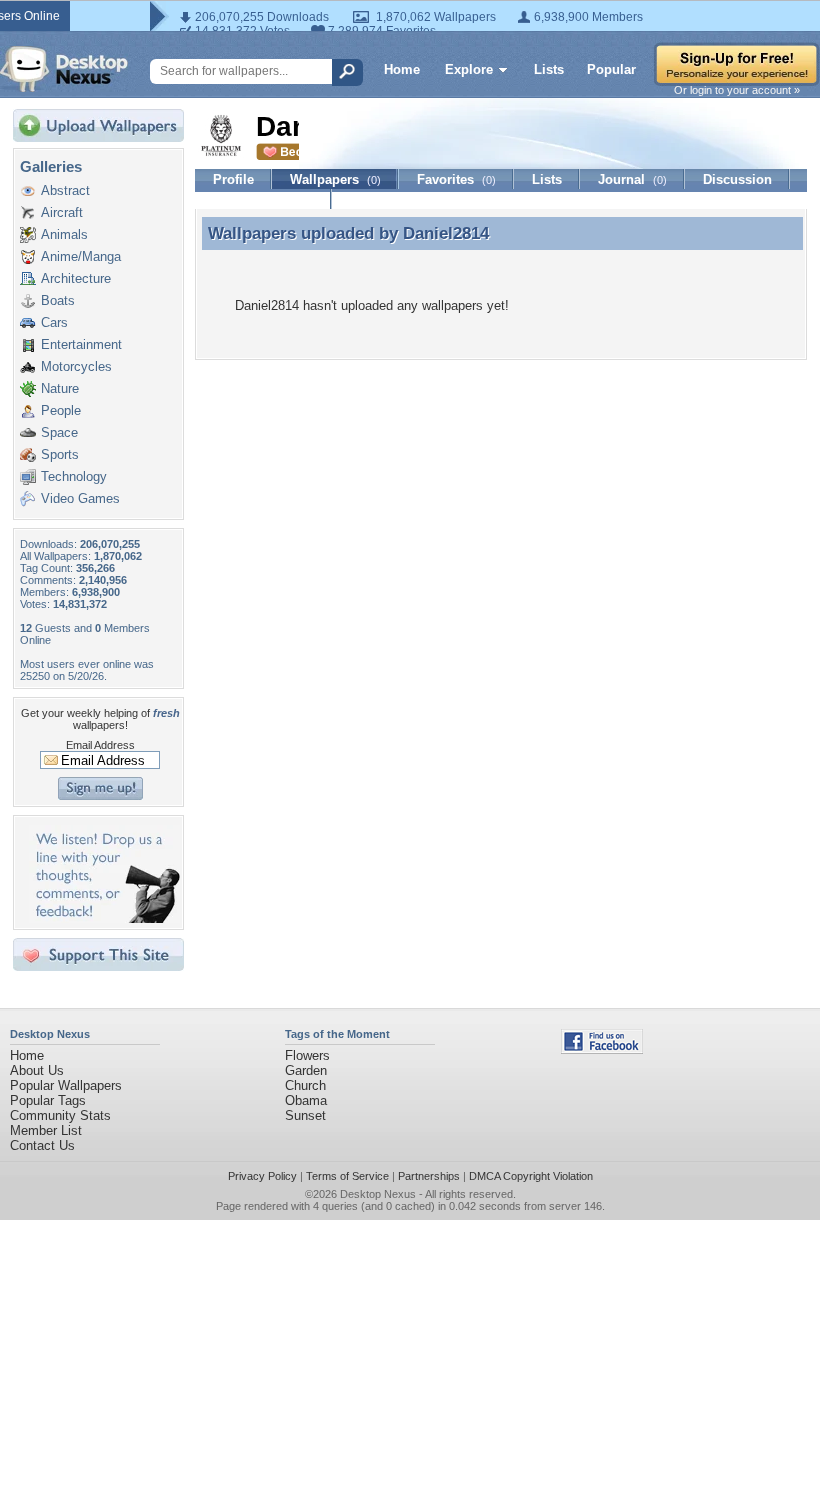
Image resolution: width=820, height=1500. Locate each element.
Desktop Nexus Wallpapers (64, 69)
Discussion (737, 179)
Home (402, 69)
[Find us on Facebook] (602, 1049)
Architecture (76, 278)
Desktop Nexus (378, 1194)
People (61, 410)
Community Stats (60, 1115)
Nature (60, 388)
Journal (632, 179)
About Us (37, 1070)
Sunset (305, 1115)
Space (59, 432)
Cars (54, 322)
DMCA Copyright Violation (531, 1176)
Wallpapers (335, 179)
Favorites (456, 179)
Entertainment (81, 344)
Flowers (307, 1055)
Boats (58, 300)
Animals (64, 234)
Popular (611, 69)
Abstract (65, 190)
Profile (233, 179)
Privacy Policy (262, 1176)
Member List (46, 1130)
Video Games (80, 498)
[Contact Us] (104, 918)
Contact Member (263, 199)
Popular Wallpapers (66, 1085)
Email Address (100, 745)
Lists (549, 69)
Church (305, 1085)
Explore (469, 69)
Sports (60, 454)
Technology (74, 476)
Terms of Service (347, 1176)
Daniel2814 (446, 233)
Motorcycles (76, 366)
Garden (306, 1070)
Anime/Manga (81, 256)
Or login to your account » (737, 90)
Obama (306, 1100)
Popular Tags (48, 1100)
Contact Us (42, 1145)
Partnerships (429, 1176)
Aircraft (62, 212)
